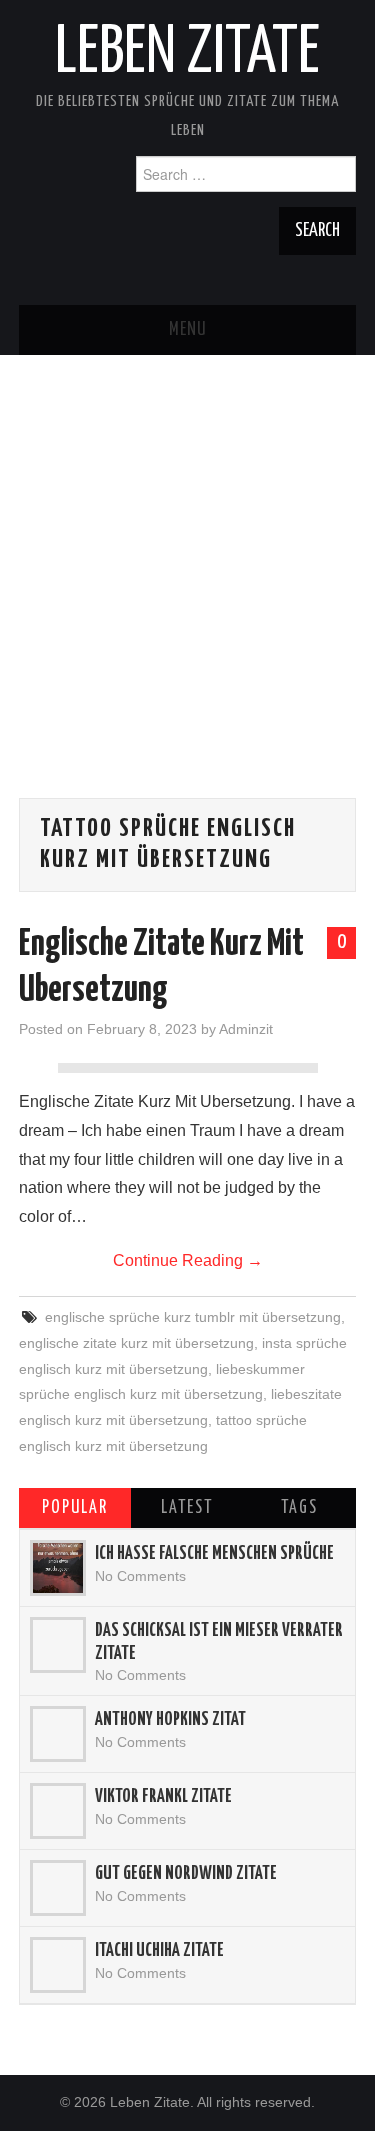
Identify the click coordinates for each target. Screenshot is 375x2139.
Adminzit (246, 1029)
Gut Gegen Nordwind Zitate (186, 1874)
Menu (188, 330)
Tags (299, 1508)
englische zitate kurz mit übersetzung (136, 1343)
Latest (187, 1508)
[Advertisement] (187, 542)
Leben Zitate (187, 54)
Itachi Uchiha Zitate (159, 1951)
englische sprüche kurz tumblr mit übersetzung (193, 1317)
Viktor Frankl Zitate (163, 1797)
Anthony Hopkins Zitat (170, 1720)
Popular (75, 1508)
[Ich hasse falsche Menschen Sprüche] (58, 1568)
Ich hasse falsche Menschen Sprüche (214, 1554)
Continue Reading (188, 1260)
